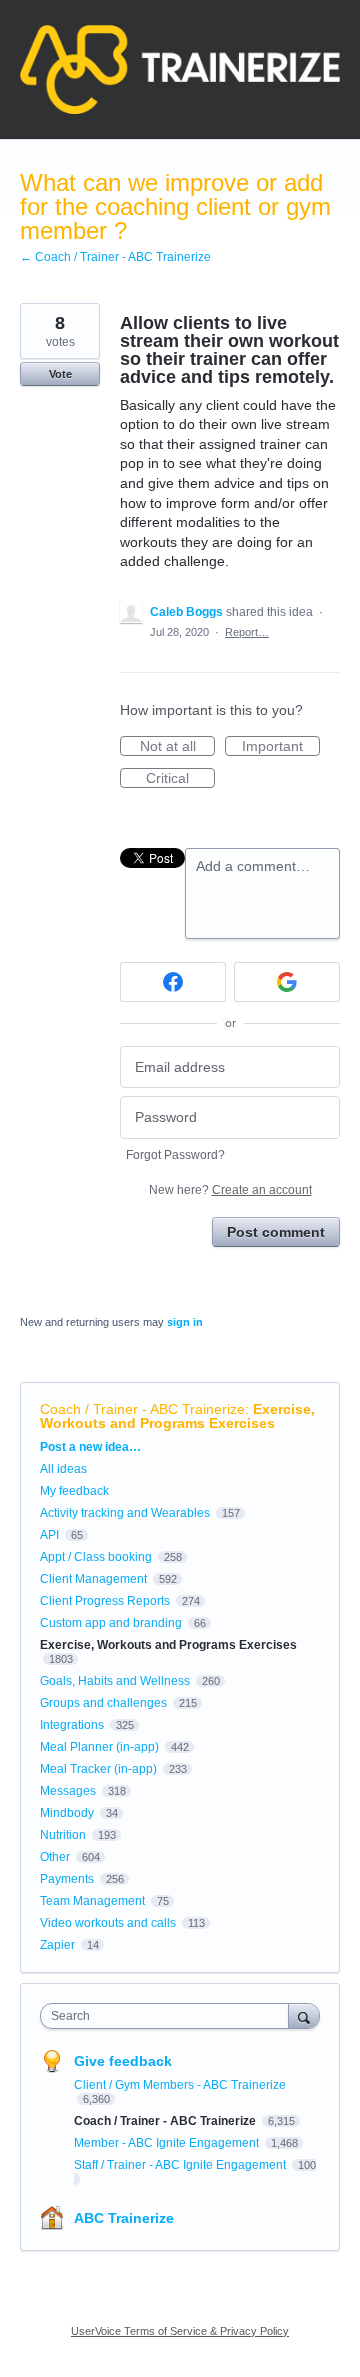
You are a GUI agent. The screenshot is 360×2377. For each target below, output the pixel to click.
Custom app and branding (111, 1623)
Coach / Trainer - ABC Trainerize (142, 1409)
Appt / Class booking (96, 1557)
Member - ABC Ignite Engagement (168, 2143)
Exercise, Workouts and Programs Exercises (177, 1416)
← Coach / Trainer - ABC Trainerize (115, 257)
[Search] (304, 2015)
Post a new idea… (90, 1447)
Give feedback (123, 2061)
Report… (247, 632)
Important (281, 747)
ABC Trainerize (124, 2218)
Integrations (72, 1725)
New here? (230, 1190)
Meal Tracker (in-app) (98, 1769)
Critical (180, 779)
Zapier (57, 1945)
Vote (60, 374)
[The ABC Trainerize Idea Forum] (180, 69)
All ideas (63, 1469)
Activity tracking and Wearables (125, 1513)
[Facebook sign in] (173, 982)
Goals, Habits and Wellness (115, 1681)
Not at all (177, 747)
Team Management (92, 1901)
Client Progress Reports (105, 1601)
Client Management (93, 1579)
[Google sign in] (287, 982)
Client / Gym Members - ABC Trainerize (180, 2085)
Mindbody (67, 1813)
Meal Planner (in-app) (99, 1747)
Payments (67, 1879)
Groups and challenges (103, 1703)
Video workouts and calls (108, 1923)
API (49, 1535)
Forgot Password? (175, 1155)
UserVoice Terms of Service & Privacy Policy (180, 2331)
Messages (68, 1791)
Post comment (276, 1232)
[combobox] (169, 2016)
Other (55, 1857)
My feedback (74, 1491)
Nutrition (63, 1835)
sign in (185, 1322)
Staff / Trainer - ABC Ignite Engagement (181, 2165)
